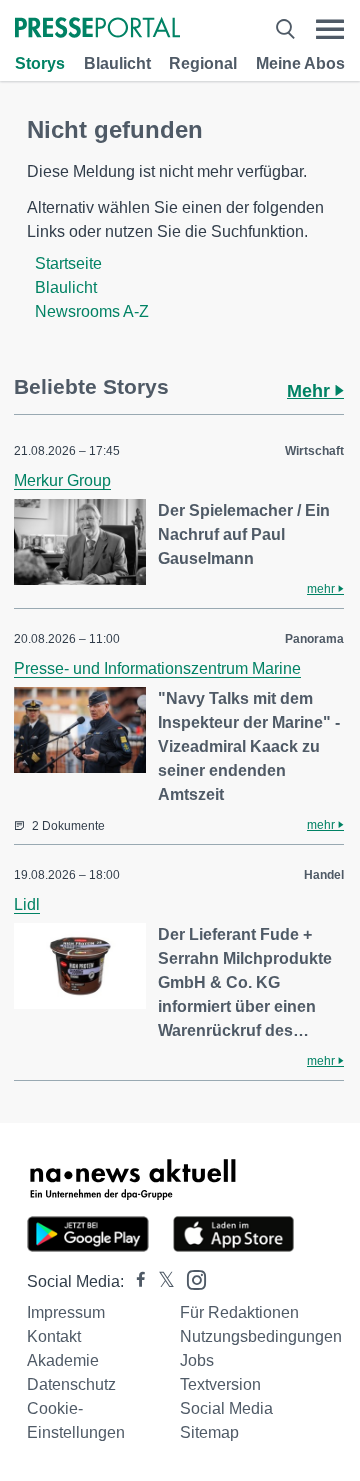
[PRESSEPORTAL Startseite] (97, 29)
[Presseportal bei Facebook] (135, 1281)
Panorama (314, 639)
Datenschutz (71, 1384)
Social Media (226, 1408)
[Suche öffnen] (285, 29)
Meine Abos (300, 63)
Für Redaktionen (239, 1312)
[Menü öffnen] (330, 29)
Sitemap (209, 1432)
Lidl (27, 904)
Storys (40, 63)
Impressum (66, 1312)
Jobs (197, 1360)
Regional (203, 63)
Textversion (220, 1384)
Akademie (63, 1360)
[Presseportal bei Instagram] (190, 1278)
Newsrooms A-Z (92, 311)
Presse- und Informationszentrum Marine (157, 668)
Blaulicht (117, 63)
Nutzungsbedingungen (261, 1336)
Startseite (68, 263)
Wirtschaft (314, 451)
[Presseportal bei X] (160, 1281)
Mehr (311, 391)
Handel (324, 875)
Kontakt (54, 1336)
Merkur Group (62, 480)
